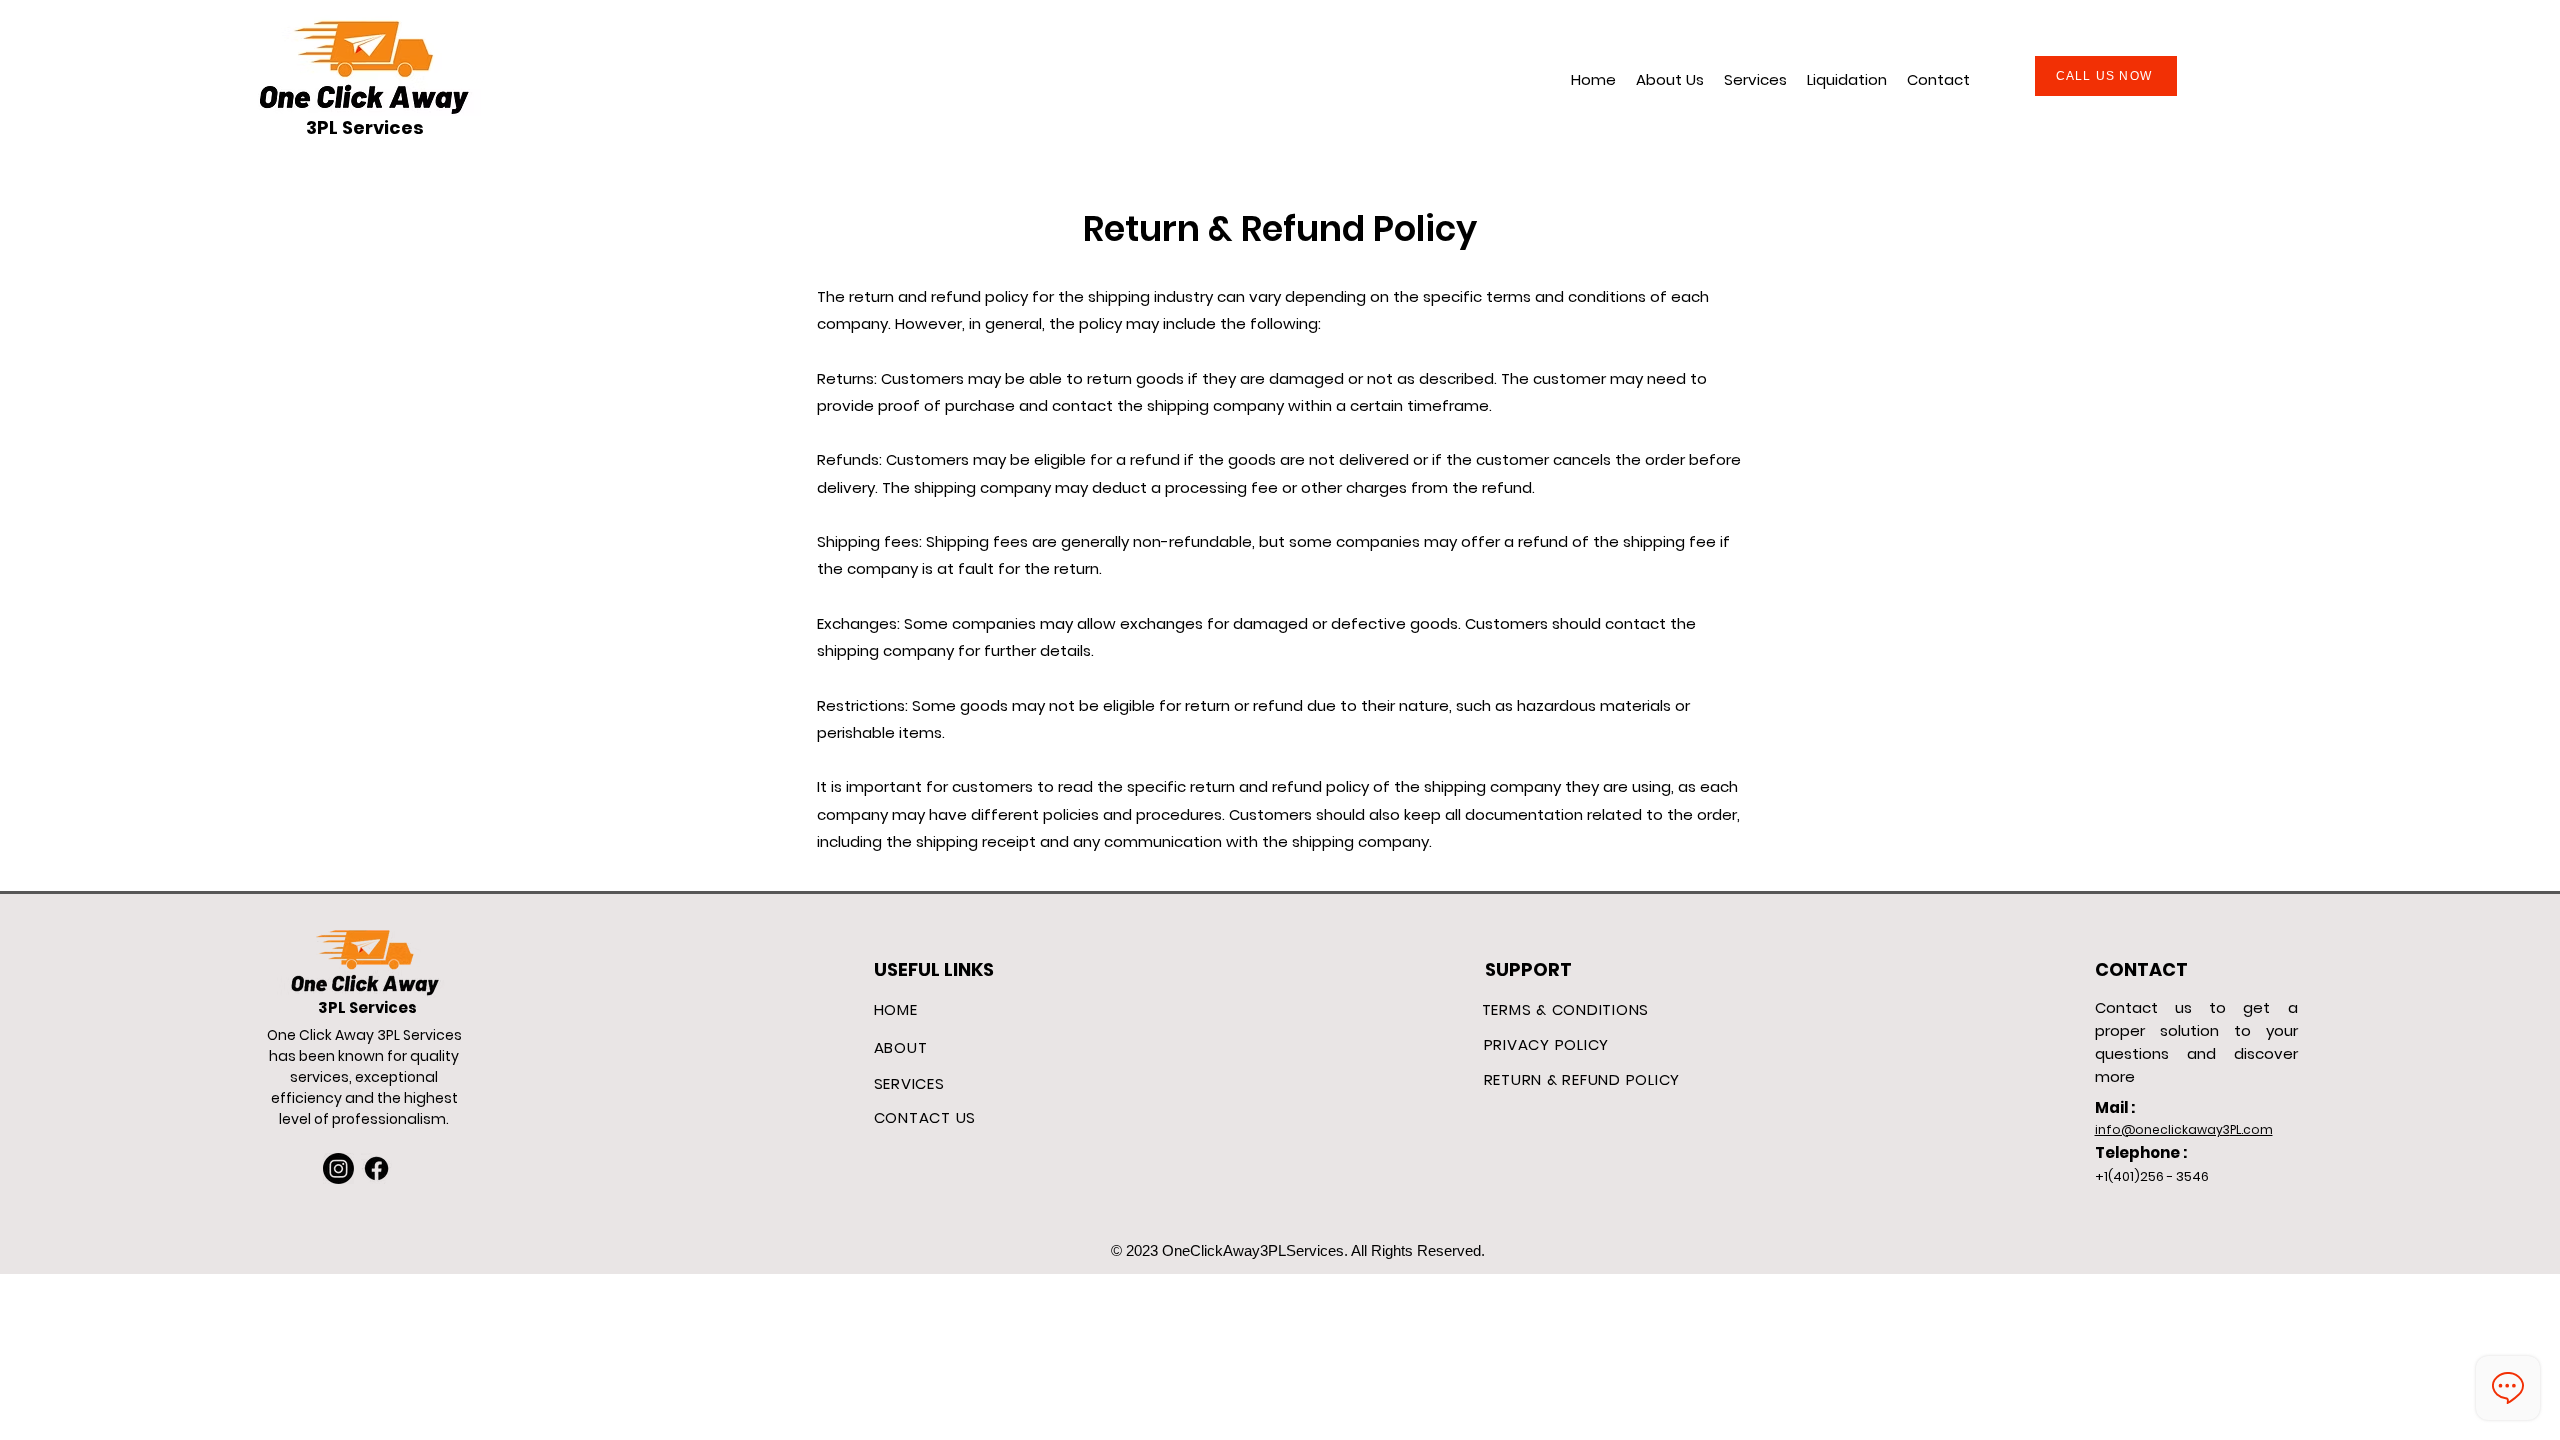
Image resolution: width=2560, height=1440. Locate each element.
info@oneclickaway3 (2162, 1129)
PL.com (2251, 1129)
